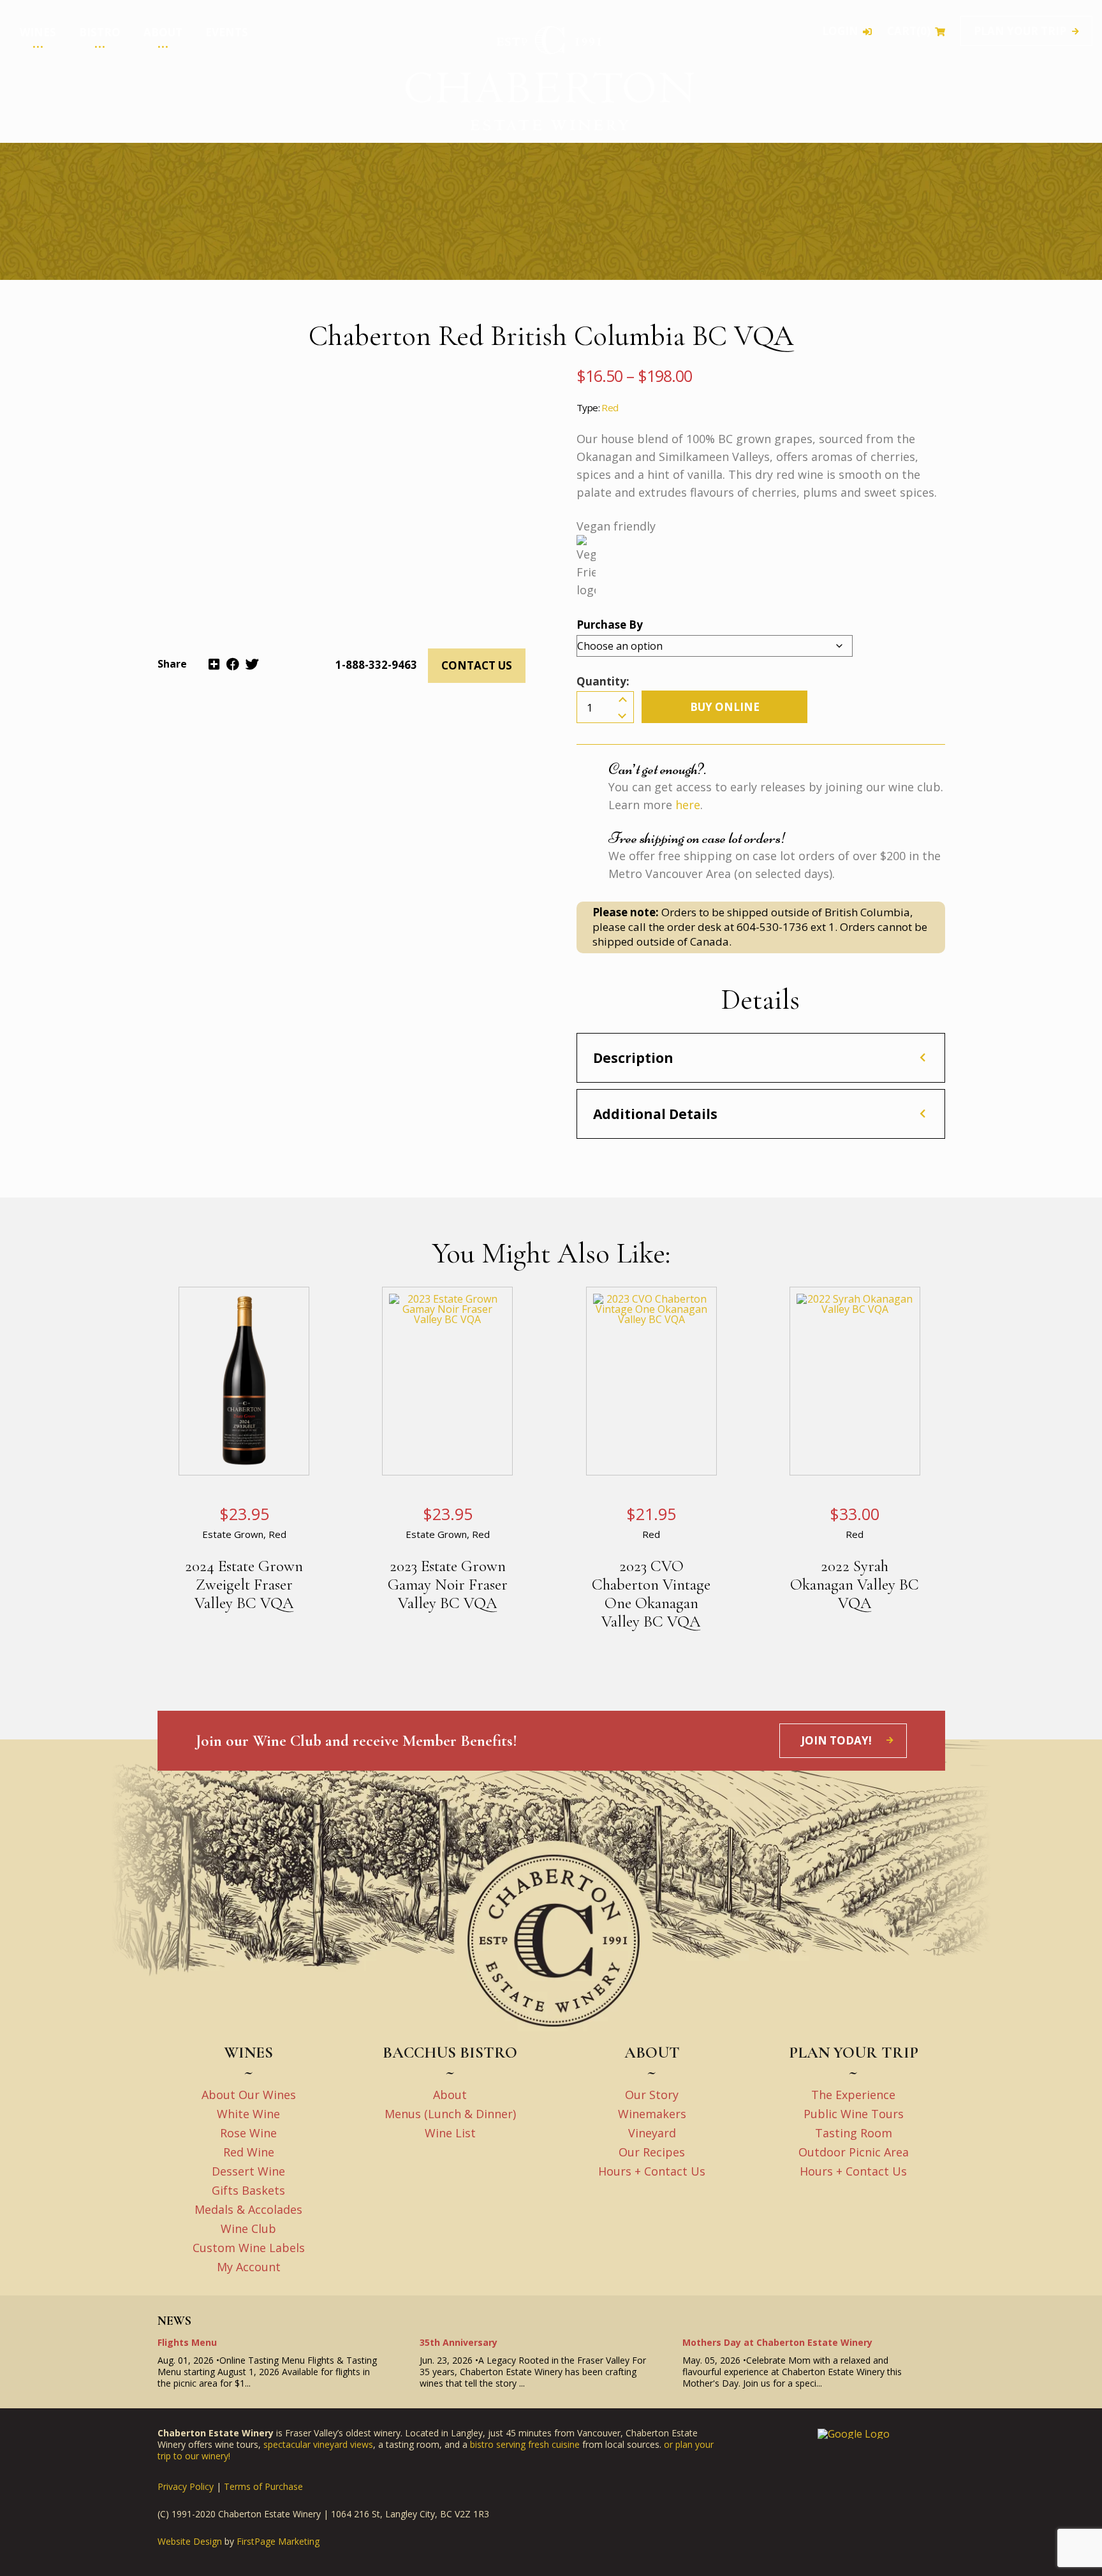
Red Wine (249, 2152)
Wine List (450, 2133)
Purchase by (610, 625)
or (670, 2444)
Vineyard (652, 2133)
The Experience (853, 2095)
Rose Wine (248, 2133)
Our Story (652, 2095)
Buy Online (725, 707)
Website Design (190, 2542)
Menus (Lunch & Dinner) (450, 2114)
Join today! (836, 1740)
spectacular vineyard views (318, 2444)
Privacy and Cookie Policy (60, 117)
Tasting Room (854, 2133)
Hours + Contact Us (652, 2171)
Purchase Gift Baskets (45, 75)
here (688, 805)
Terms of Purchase (263, 2486)
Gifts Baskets (248, 2190)
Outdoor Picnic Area (854, 2152)
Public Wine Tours (854, 2114)
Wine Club (24, 96)
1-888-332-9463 (376, 665)
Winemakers (652, 2114)
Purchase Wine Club (41, 65)
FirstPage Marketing (278, 2542)
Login (840, 32)
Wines (38, 32)
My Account (249, 2267)
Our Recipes (652, 2152)
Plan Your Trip (1020, 31)
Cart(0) (909, 32)
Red (610, 407)
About (163, 32)
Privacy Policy (186, 2486)
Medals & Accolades (42, 85)
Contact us (477, 665)
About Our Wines (249, 2095)
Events (227, 32)
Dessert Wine (248, 2171)
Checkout (58, 138)
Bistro (100, 32)
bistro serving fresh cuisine (525, 2444)
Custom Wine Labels (42, 106)
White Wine (248, 2114)
